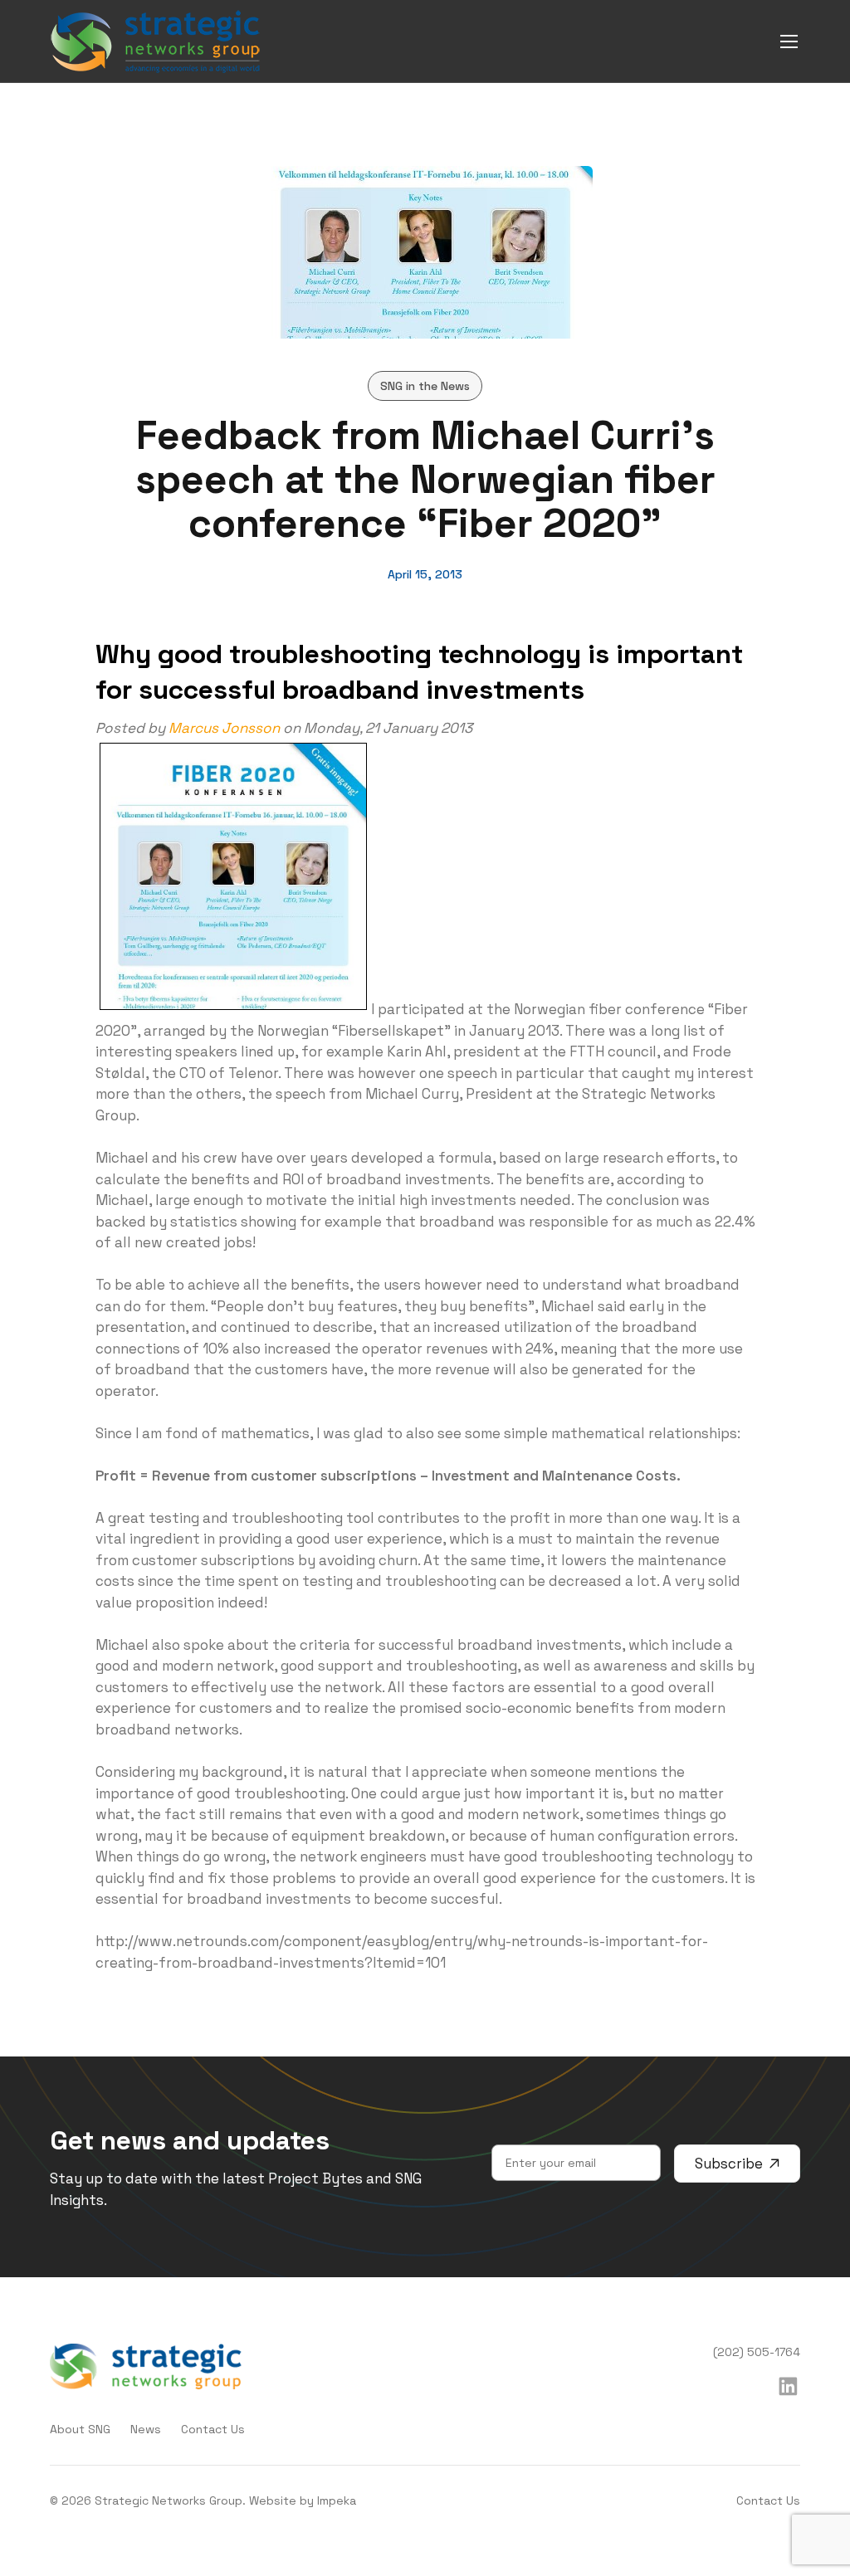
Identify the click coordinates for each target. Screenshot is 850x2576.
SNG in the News (425, 386)
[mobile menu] (789, 41)
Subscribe (729, 2164)
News (146, 2429)
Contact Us (213, 2429)
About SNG (80, 2429)
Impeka (337, 2500)
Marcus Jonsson (224, 728)
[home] (156, 41)
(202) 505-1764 (757, 2352)
